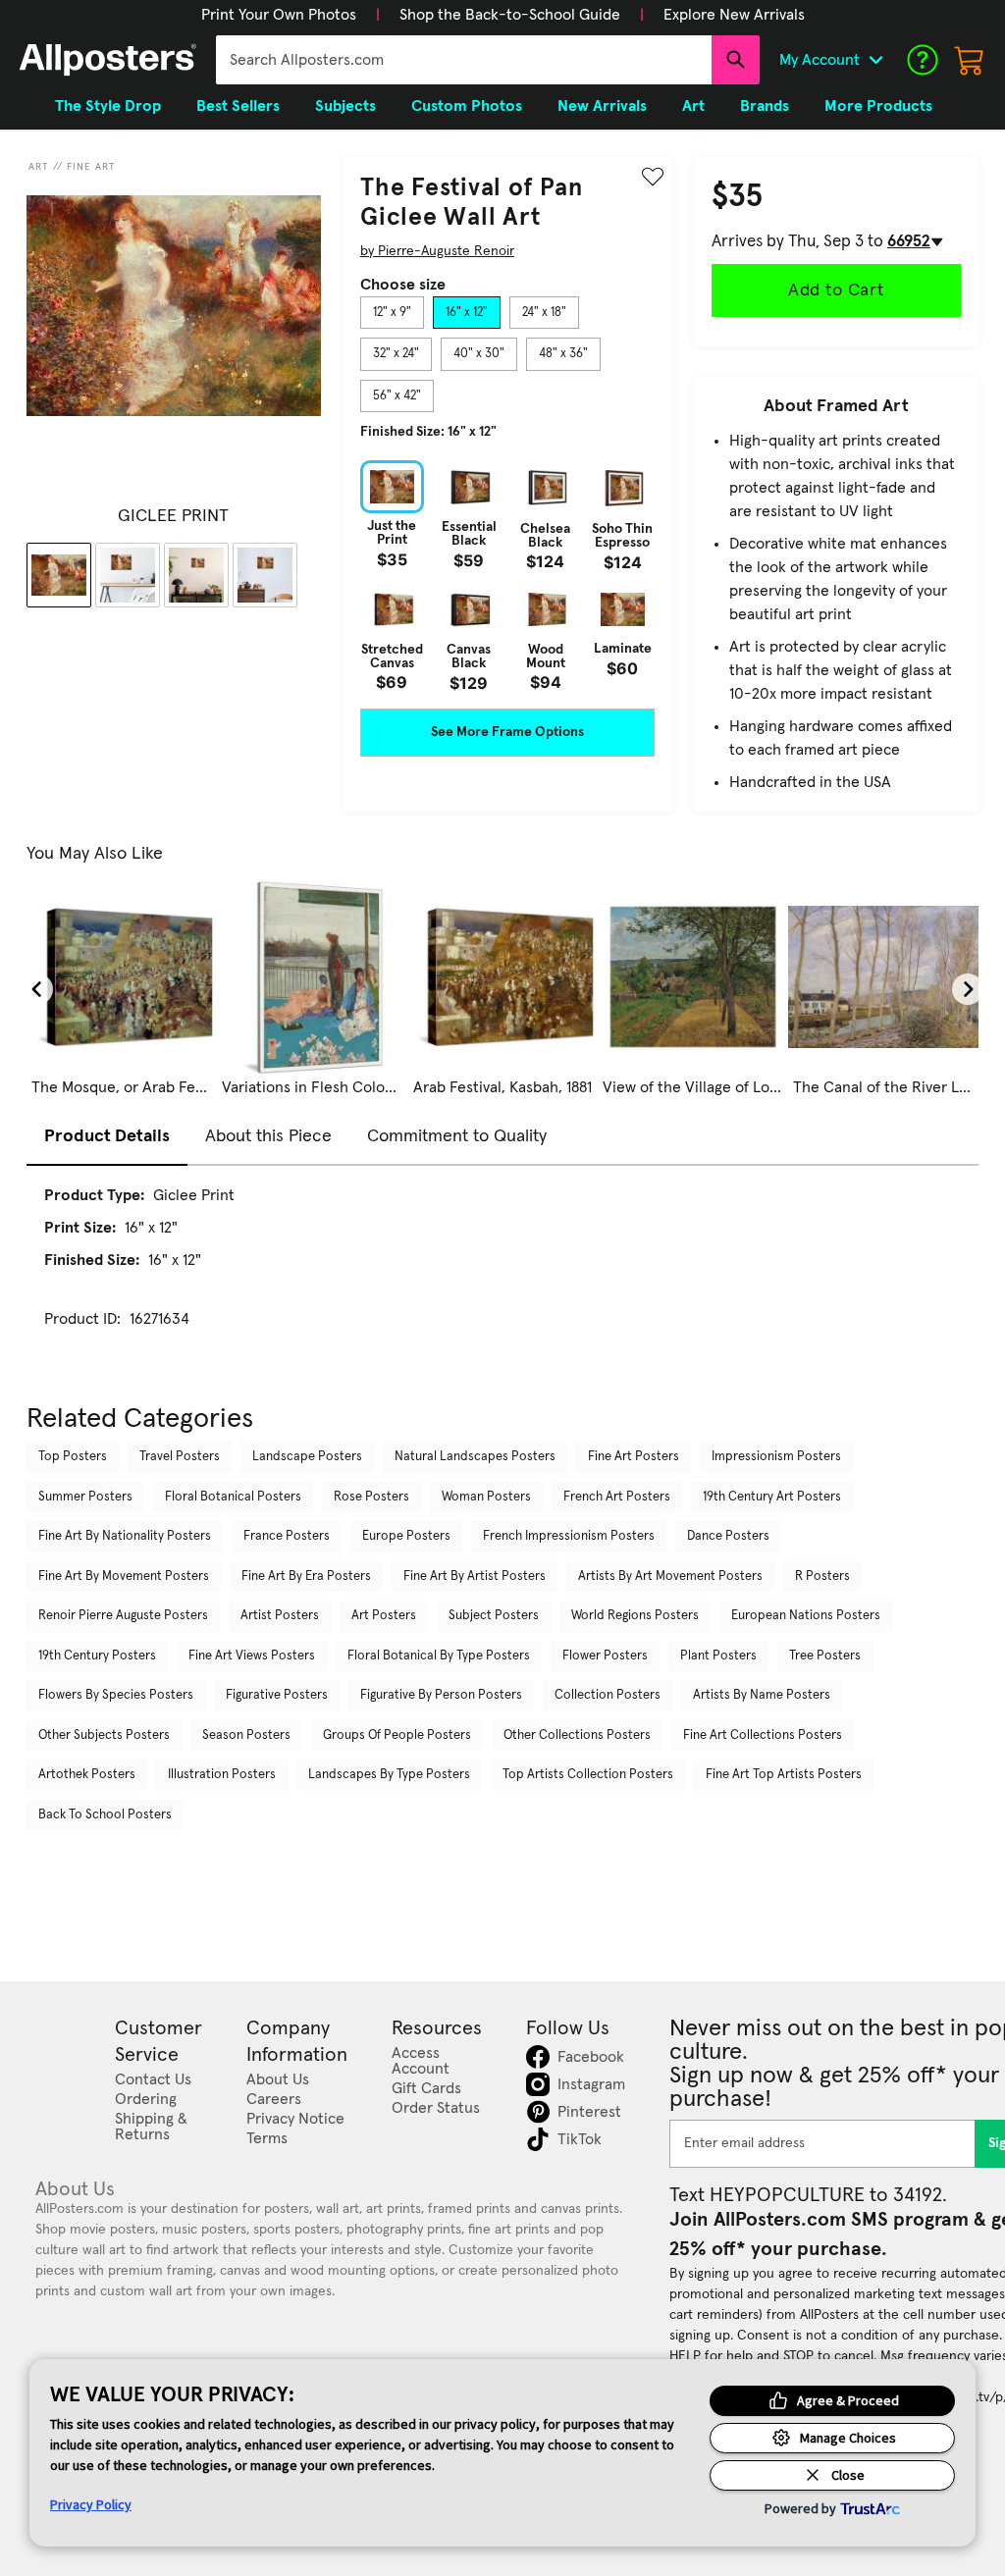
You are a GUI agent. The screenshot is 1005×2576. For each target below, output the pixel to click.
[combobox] (464, 60)
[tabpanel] (507, 575)
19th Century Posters (97, 1656)
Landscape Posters (307, 1457)
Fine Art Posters (634, 1457)
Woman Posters (486, 1497)
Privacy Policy (91, 2504)
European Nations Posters (806, 1616)
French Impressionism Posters (569, 1536)
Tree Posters (825, 1656)
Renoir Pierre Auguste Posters (123, 1616)
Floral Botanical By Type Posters (439, 1656)
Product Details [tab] (107, 1136)
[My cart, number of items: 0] (970, 60)
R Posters (822, 1577)
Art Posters (384, 1616)
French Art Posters (617, 1497)
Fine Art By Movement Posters (124, 1577)
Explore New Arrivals (734, 15)
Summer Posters (85, 1497)
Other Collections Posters (577, 1735)
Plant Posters (718, 1656)
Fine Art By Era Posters (306, 1577)
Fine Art (91, 167)
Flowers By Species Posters (116, 1695)
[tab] (392, 313)
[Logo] (108, 60)
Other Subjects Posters (104, 1735)
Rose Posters (371, 1497)
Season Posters (246, 1735)
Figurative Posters (277, 1695)
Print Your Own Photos (279, 15)
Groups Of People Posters (397, 1735)
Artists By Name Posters (762, 1695)
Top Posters (73, 1457)
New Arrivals (602, 106)
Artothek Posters (87, 1775)
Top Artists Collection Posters (588, 1775)
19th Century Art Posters (772, 1497)
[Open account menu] (875, 60)
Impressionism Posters (776, 1457)
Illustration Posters (222, 1775)
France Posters (287, 1536)
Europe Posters (406, 1536)
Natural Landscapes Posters (475, 1457)
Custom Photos (467, 106)
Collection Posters (608, 1695)
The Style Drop (108, 106)
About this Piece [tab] (268, 1136)
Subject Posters (494, 1616)
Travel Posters (180, 1457)
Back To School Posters (105, 1815)
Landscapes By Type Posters (389, 1775)
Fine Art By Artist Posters (475, 1577)
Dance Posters (728, 1536)
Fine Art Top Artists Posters (784, 1775)
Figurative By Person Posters (441, 1695)
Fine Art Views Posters (252, 1656)
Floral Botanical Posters (233, 1497)
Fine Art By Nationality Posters (125, 1536)
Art (39, 167)
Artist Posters (280, 1616)
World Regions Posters (635, 1616)
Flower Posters (605, 1656)
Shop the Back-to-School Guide (510, 15)
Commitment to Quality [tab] (457, 1136)
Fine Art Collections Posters (763, 1735)
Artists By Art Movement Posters (670, 1577)
